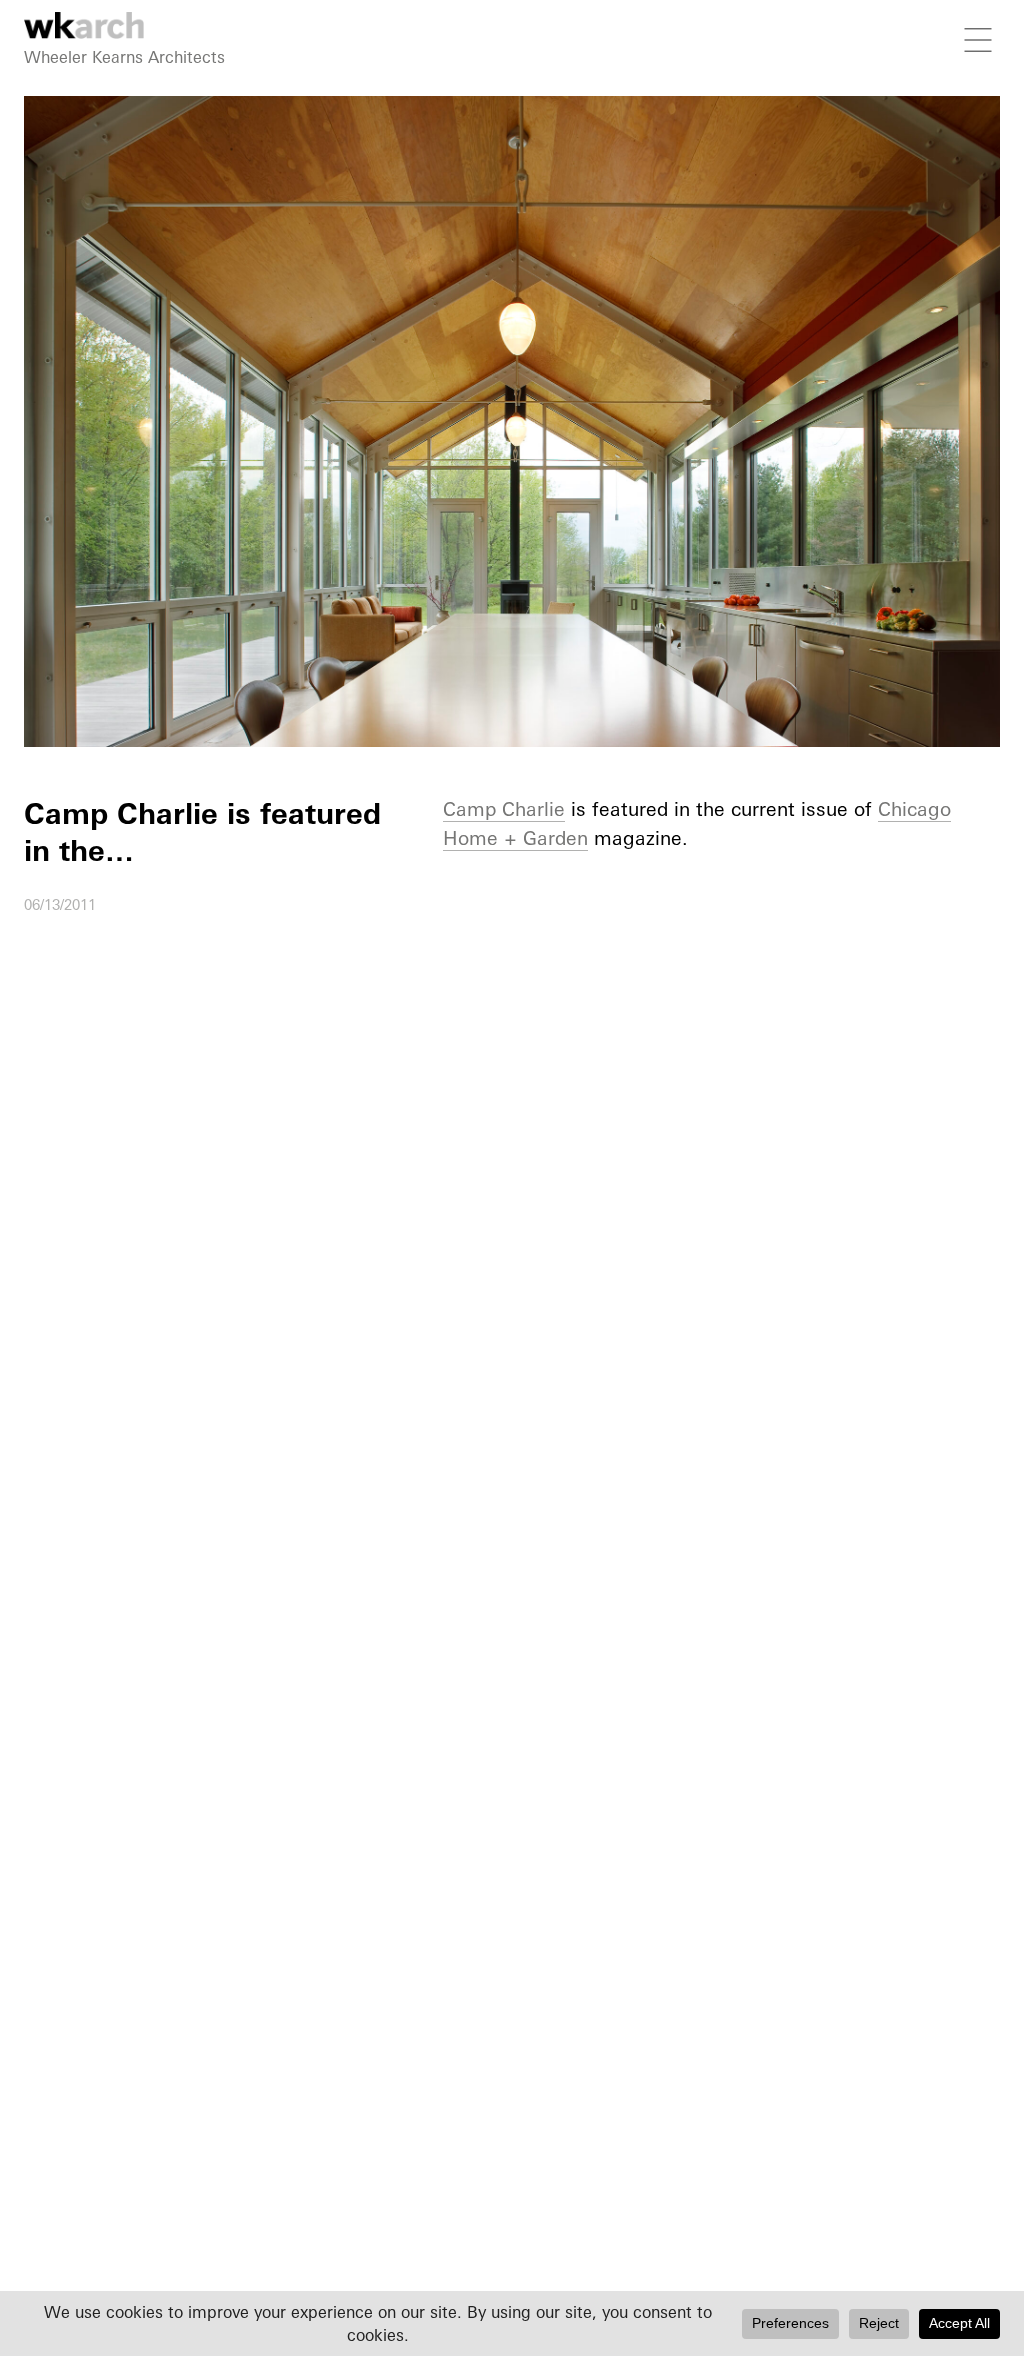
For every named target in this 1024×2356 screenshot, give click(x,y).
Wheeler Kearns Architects (124, 57)
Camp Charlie (504, 809)
